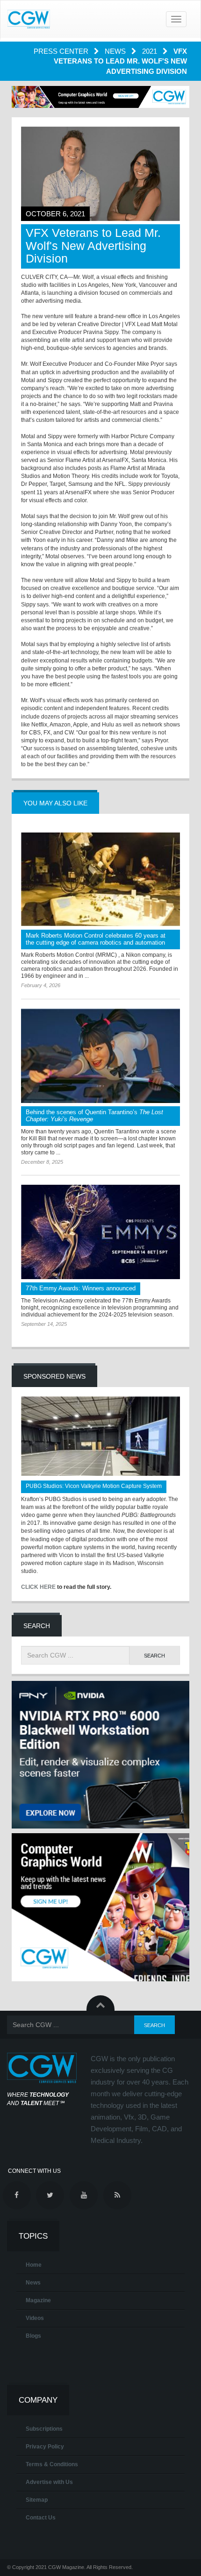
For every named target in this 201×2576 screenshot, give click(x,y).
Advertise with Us (49, 2482)
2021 (151, 51)
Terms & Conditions (52, 2464)
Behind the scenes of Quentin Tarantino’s (94, 1116)
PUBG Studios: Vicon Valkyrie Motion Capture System (94, 1486)
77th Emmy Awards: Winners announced (81, 1288)
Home (34, 2265)
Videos (35, 2318)
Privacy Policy (45, 2447)
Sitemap (37, 2500)
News (116, 51)
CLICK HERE (38, 1587)
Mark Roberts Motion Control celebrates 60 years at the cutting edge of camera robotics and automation (96, 939)
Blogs (33, 2336)
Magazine (38, 2300)
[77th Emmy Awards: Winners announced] (100, 1232)
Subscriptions (44, 2429)
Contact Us (41, 2518)
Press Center (62, 51)
